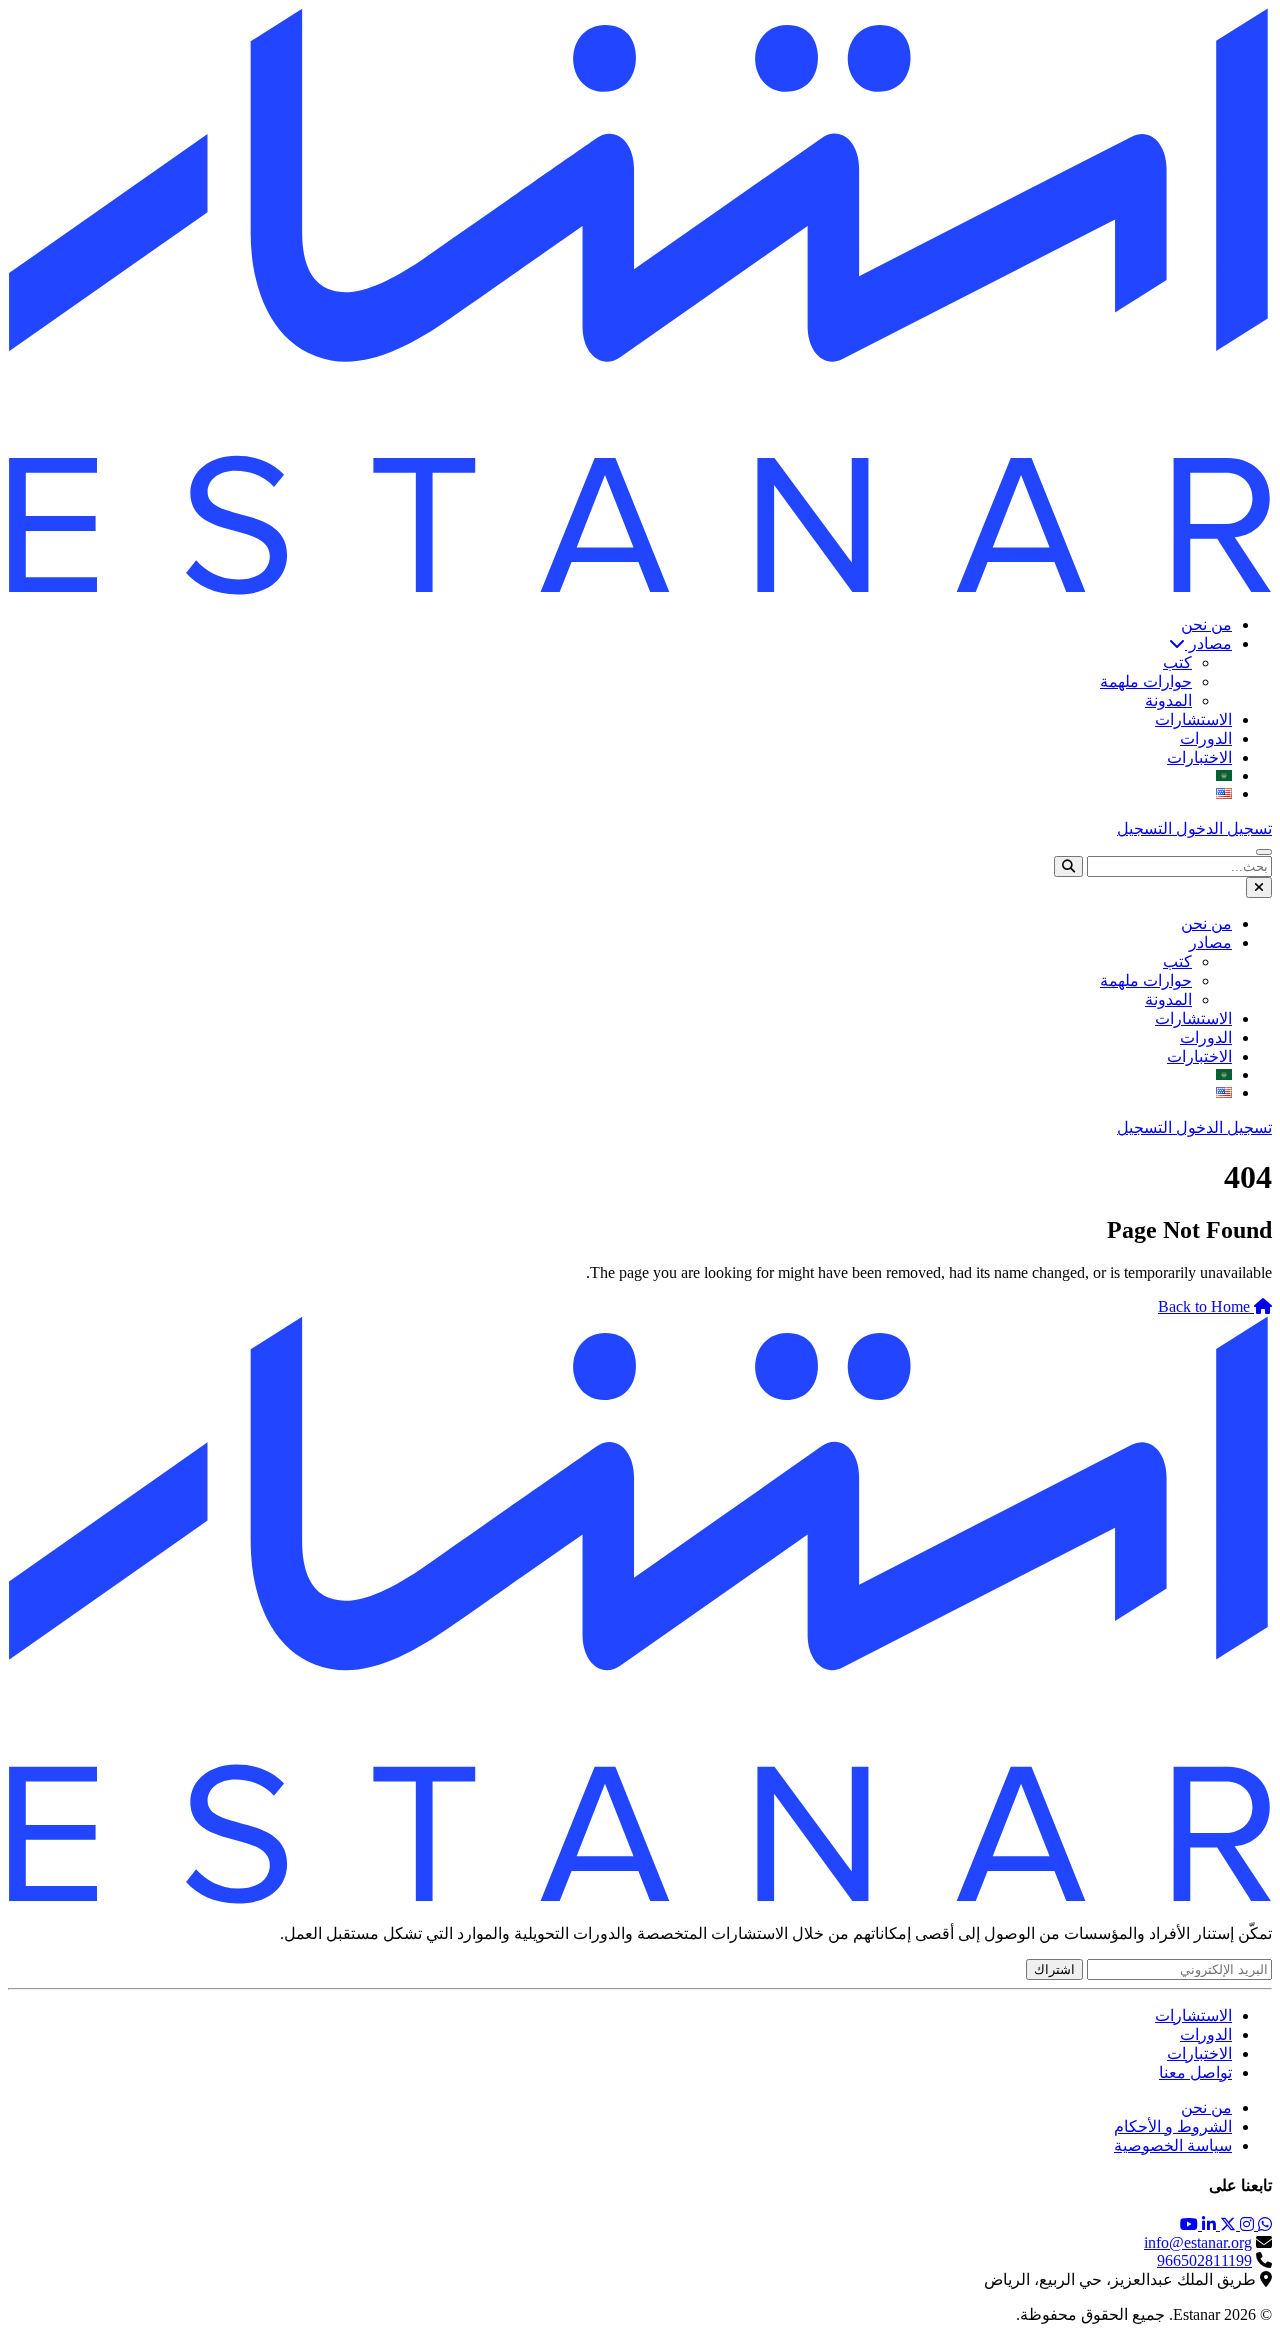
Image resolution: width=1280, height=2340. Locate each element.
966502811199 (1204, 2260)
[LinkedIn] (1207, 2224)
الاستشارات (1193, 719)
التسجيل (1144, 828)
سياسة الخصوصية (1173, 2145)
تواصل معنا (1195, 2072)
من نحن (1206, 624)
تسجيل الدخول (1222, 828)
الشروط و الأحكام (1173, 2126)
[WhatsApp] (1263, 2224)
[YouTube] (1189, 2224)
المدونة (1168, 700)
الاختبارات (1199, 757)
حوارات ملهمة (1146, 681)
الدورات (1206, 738)
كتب (1177, 662)
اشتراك (1054, 1969)
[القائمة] (1264, 852)
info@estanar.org (1198, 2242)
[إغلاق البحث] (1259, 887)
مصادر (1208, 643)
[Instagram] (1245, 2224)
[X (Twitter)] (1226, 2224)
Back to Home (1206, 1306)
